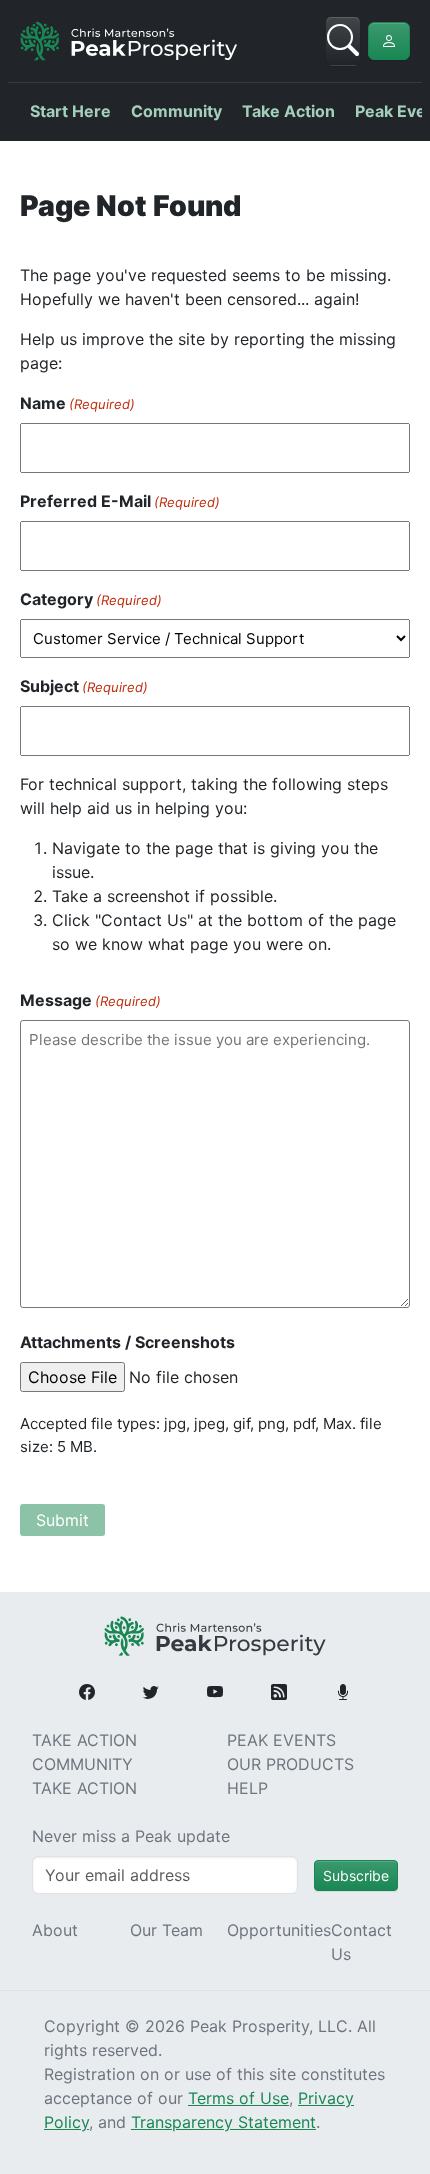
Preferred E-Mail (120, 501)
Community (176, 111)
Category (91, 599)
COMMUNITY (82, 1764)
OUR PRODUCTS (290, 1764)
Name (77, 403)
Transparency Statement (223, 2122)
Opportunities (279, 1930)
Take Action (288, 111)
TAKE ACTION (84, 1740)
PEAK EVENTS (281, 1740)
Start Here (70, 111)
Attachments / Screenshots (127, 1342)
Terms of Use (238, 2098)
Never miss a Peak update (131, 1836)
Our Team (166, 1930)
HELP (247, 1788)
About (55, 1930)
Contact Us (361, 1942)
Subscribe (356, 1875)
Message (90, 1000)
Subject (84, 686)
